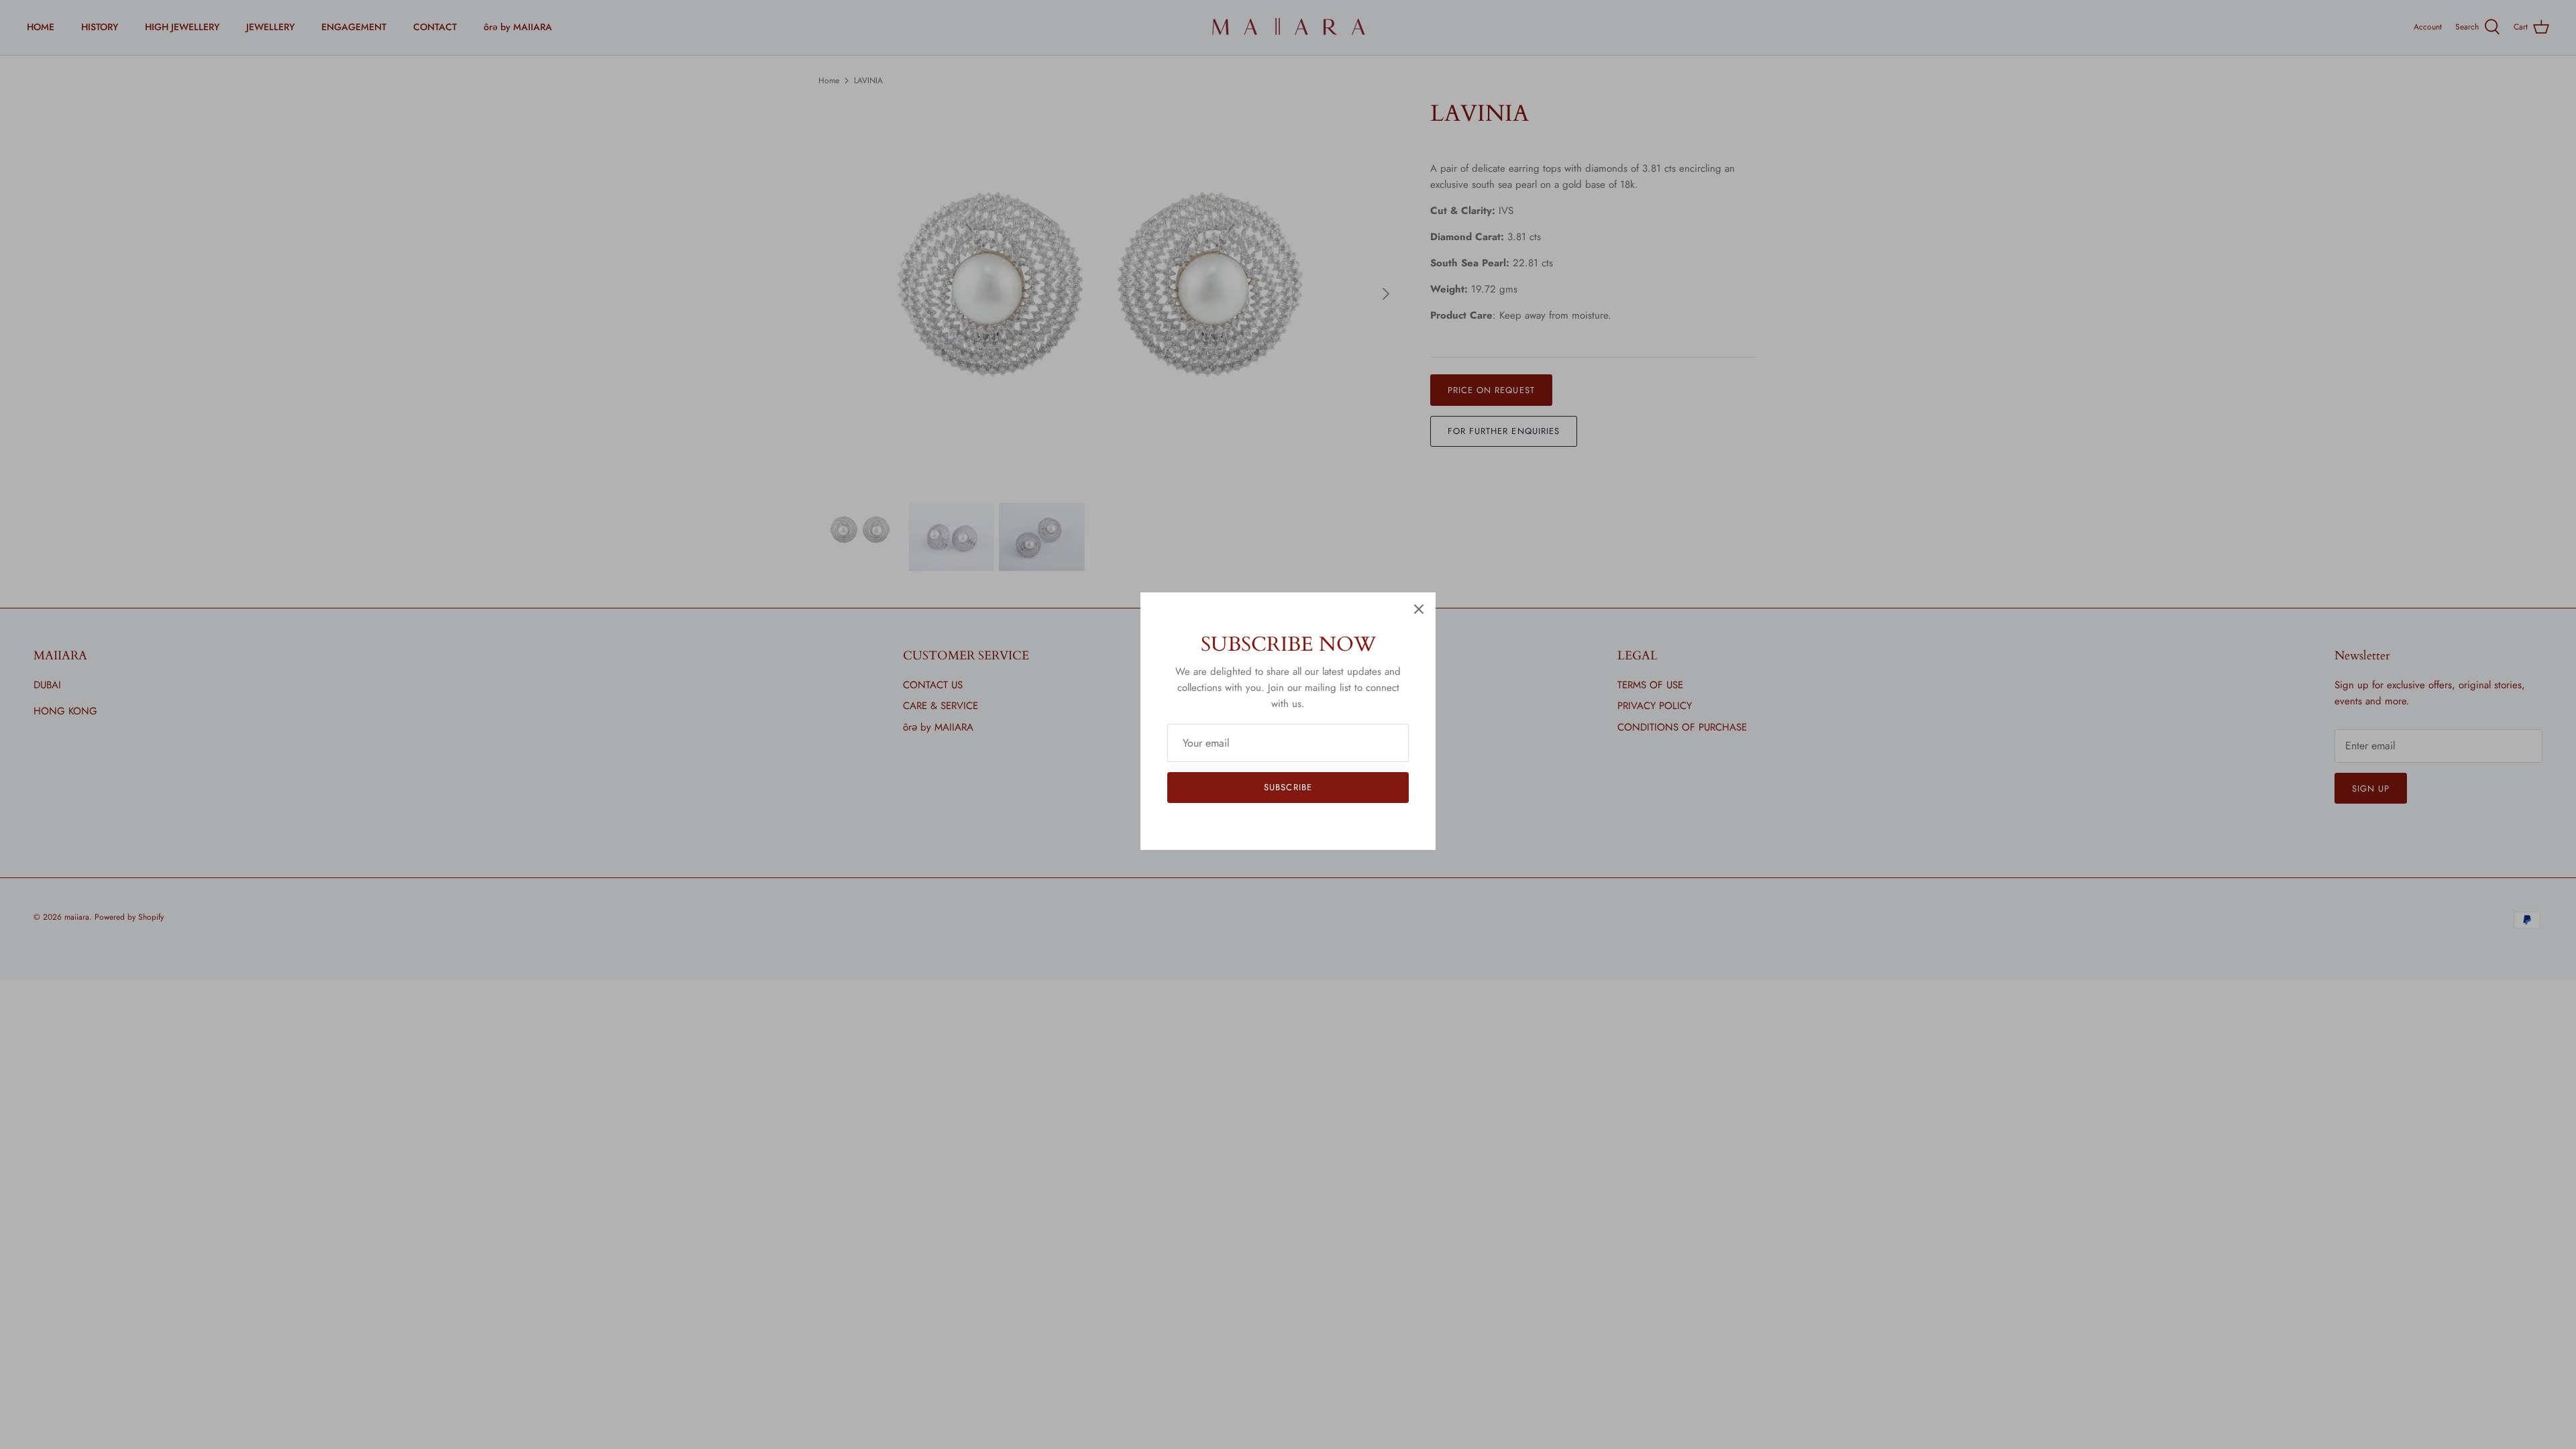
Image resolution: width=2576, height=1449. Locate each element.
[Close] (1419, 609)
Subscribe (1288, 787)
